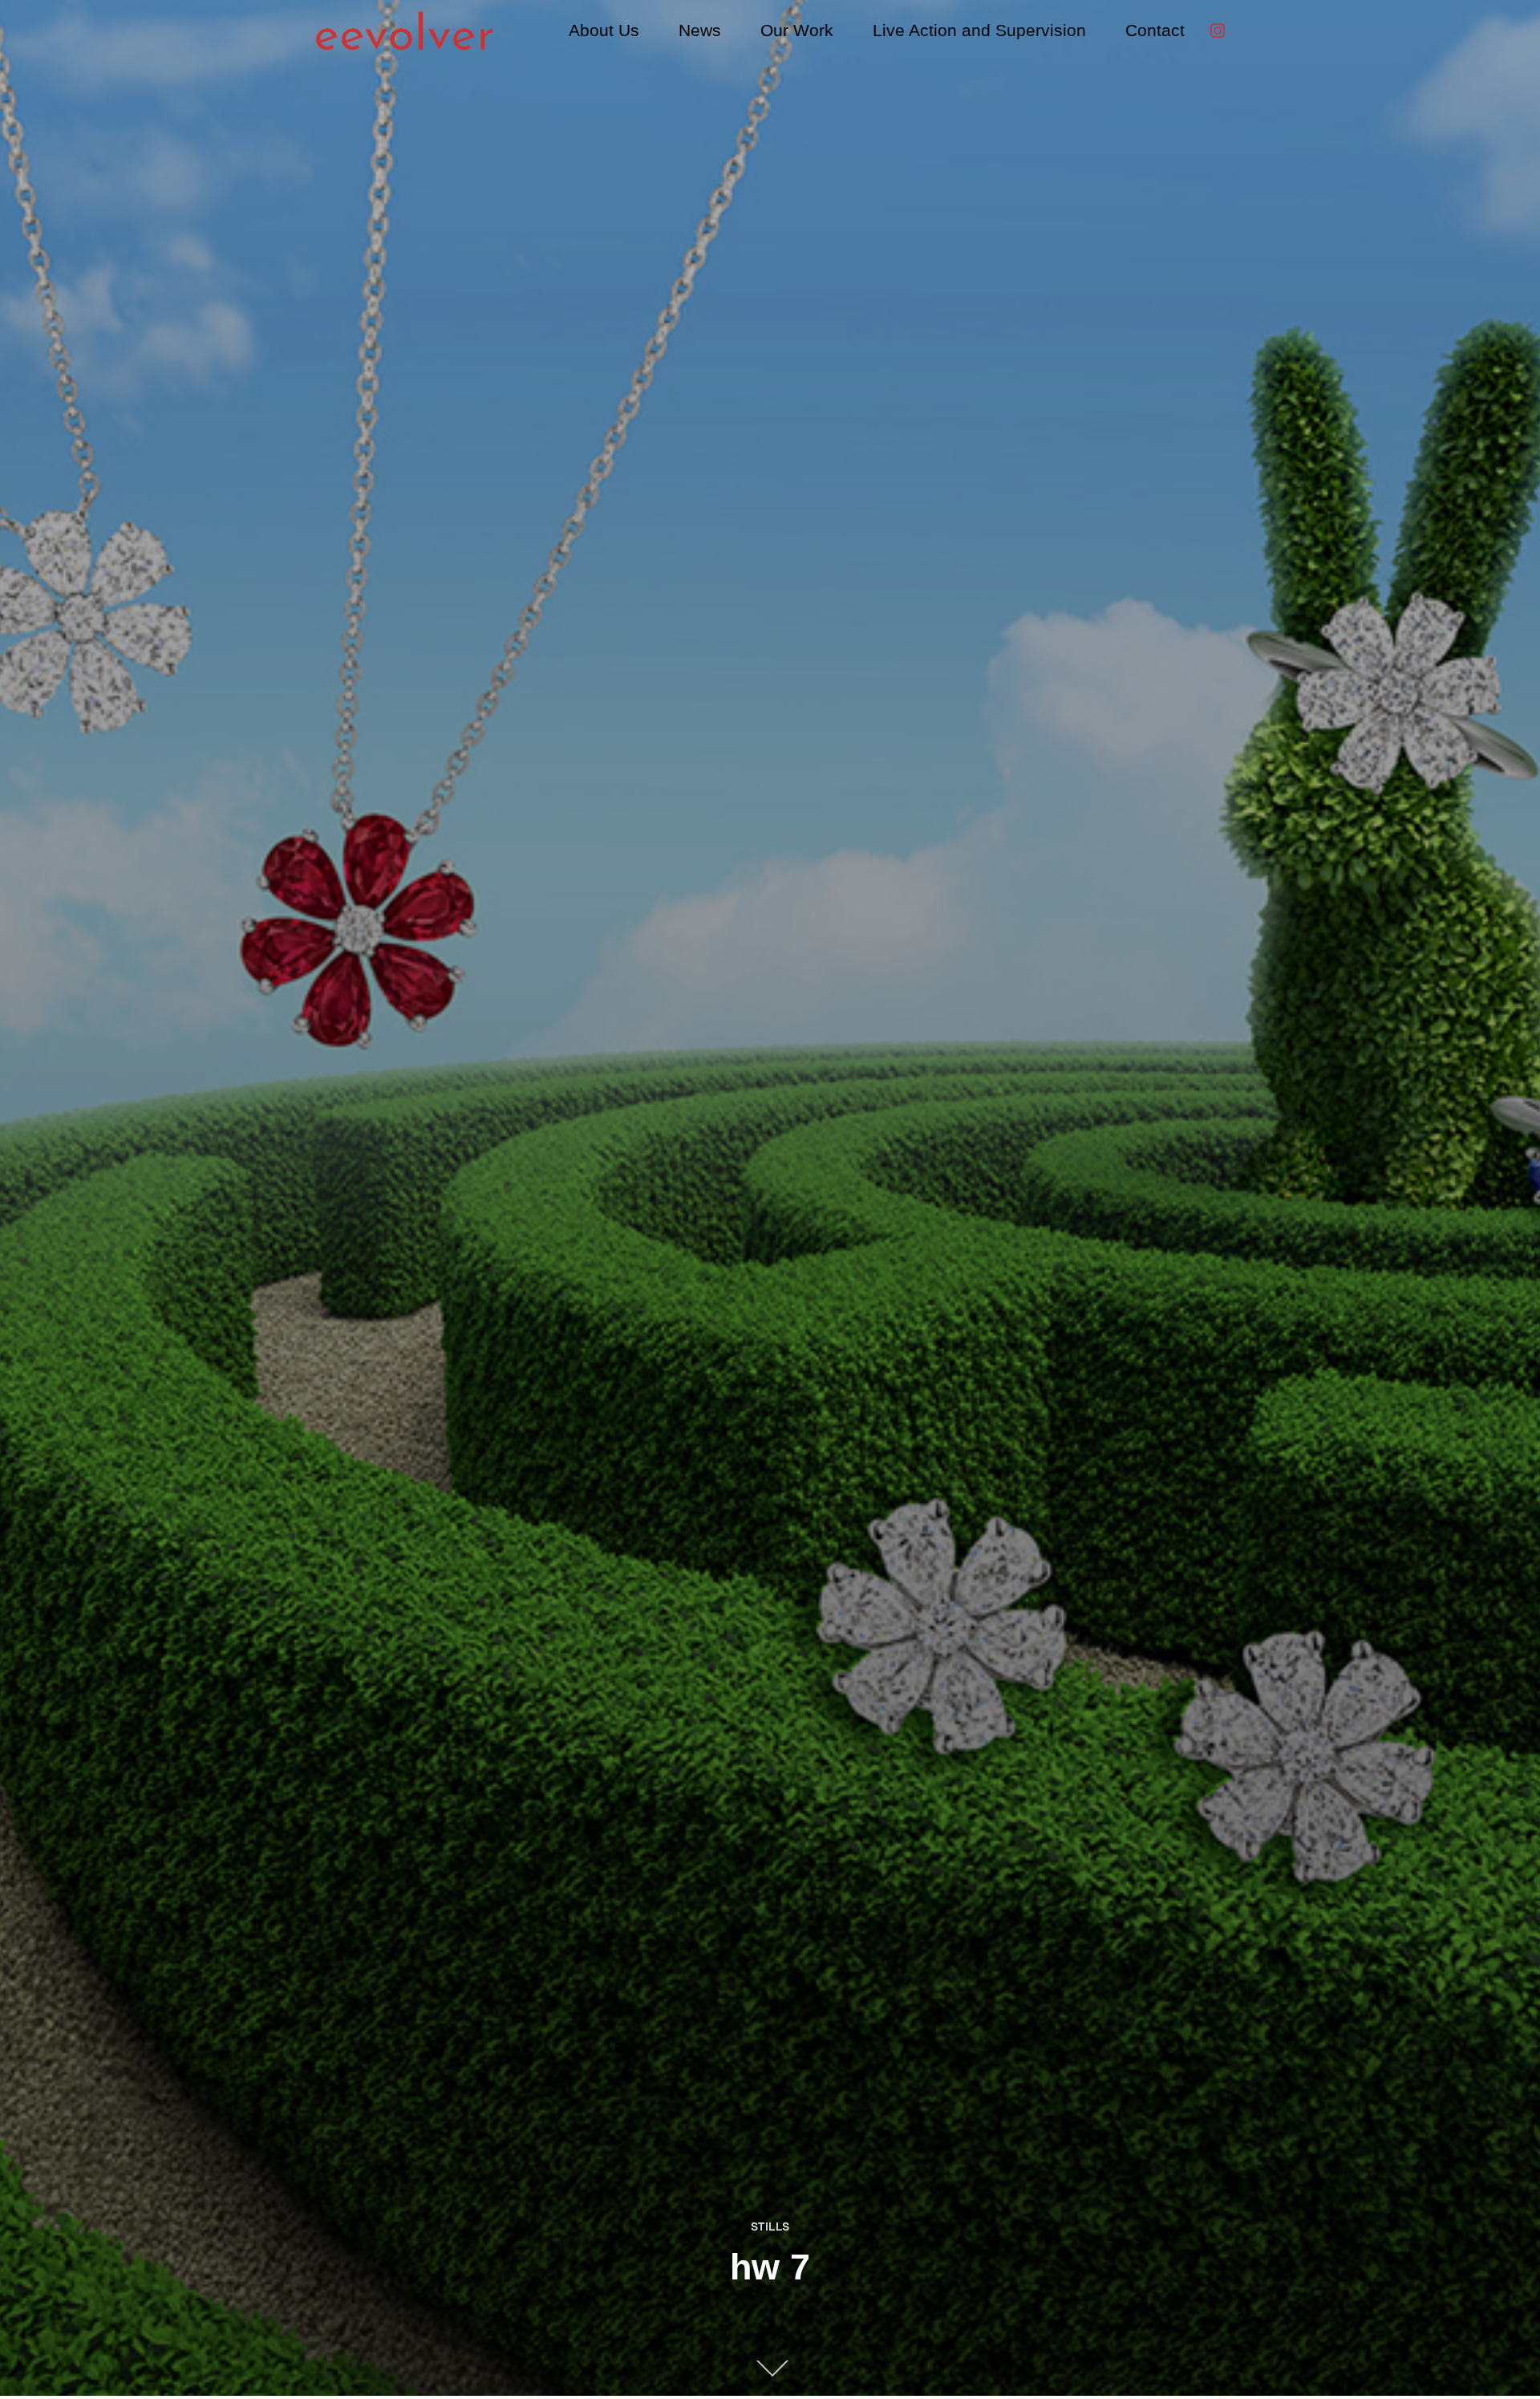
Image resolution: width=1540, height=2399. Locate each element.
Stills (770, 2226)
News (700, 30)
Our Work (797, 30)
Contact (1155, 30)
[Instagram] (1218, 30)
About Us (604, 30)
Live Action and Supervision (979, 30)
